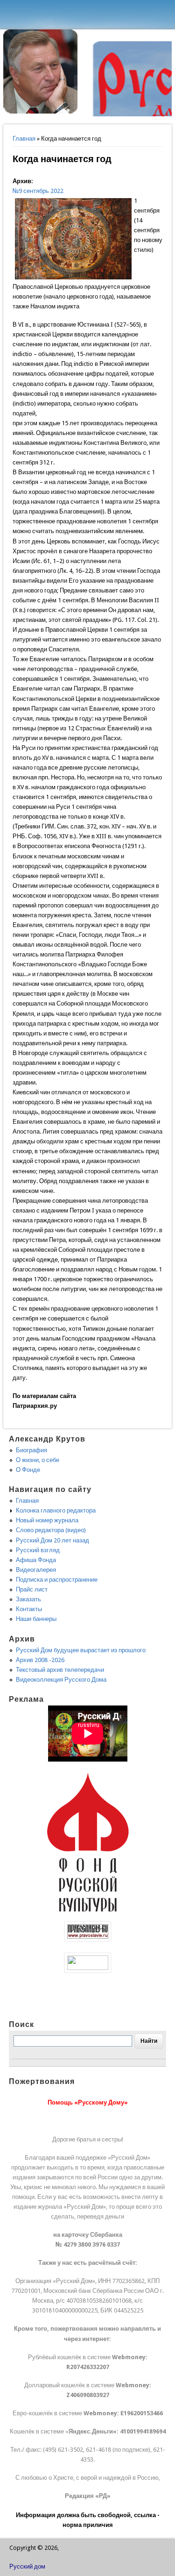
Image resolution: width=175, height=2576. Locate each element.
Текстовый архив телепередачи (60, 1670)
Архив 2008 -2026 (40, 1660)
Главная (24, 139)
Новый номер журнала (47, 1520)
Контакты (29, 1609)
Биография (31, 1450)
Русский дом (27, 2566)
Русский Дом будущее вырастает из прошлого (81, 1650)
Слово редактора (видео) (51, 1530)
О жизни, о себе (38, 1460)
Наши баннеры (36, 1619)
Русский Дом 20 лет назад (52, 1540)
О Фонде (28, 1470)
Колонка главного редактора (56, 1510)
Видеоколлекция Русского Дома (61, 1680)
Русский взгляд (38, 1550)
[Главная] (41, 111)
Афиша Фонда (36, 1560)
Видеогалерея (36, 1570)
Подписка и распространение (57, 1580)
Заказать (28, 1599)
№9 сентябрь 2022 (38, 191)
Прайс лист (32, 1589)
